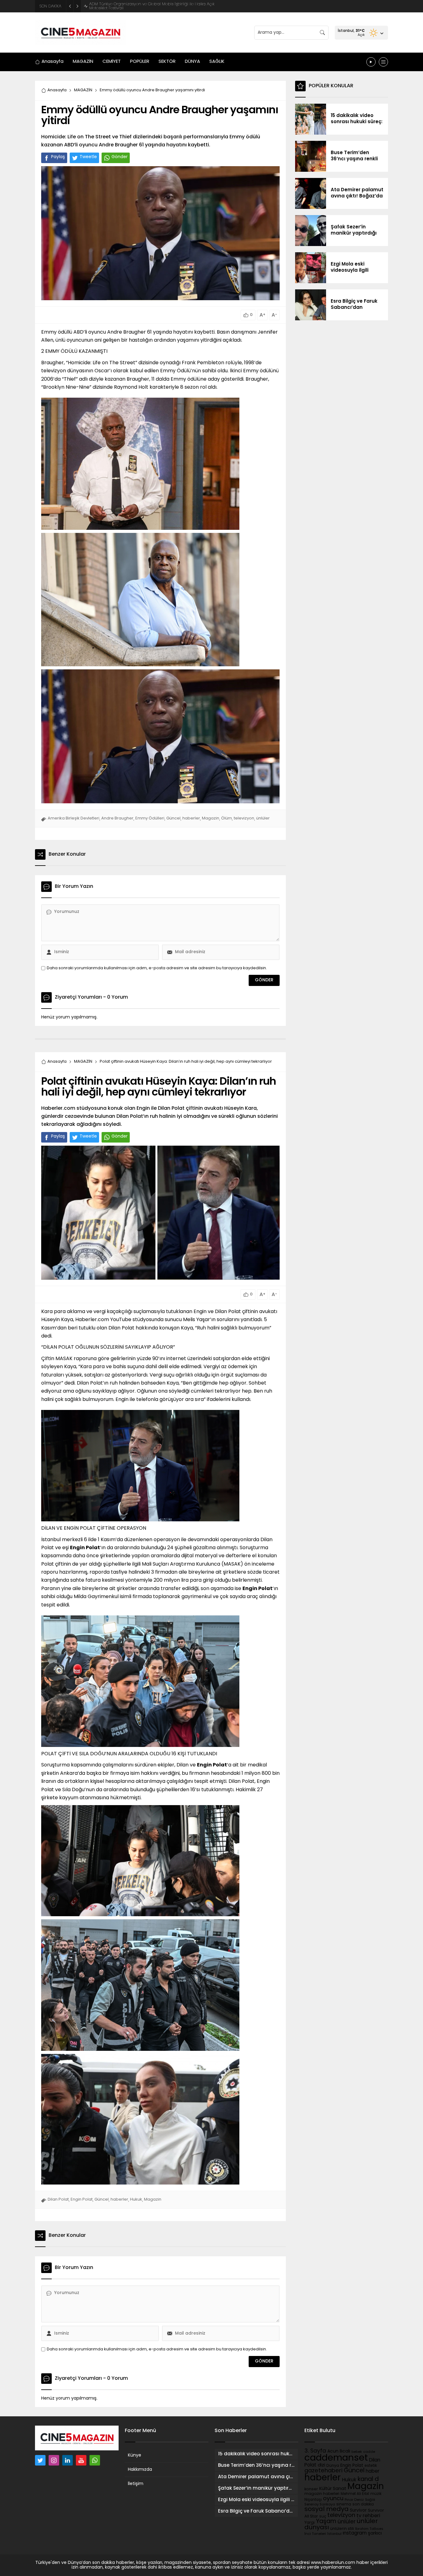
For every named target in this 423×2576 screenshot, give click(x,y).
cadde (369, 2452)
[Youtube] (81, 2460)
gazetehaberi (323, 2471)
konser (311, 2489)
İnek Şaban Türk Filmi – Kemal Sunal (124, 6)
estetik (371, 2466)
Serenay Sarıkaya (320, 2505)
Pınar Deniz (354, 2500)
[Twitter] (40, 2460)
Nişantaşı (313, 2500)
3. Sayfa (315, 2451)
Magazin (211, 818)
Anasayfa (57, 90)
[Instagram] (54, 2460)
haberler (191, 818)
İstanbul (334, 2534)
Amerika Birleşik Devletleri (74, 818)
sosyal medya (327, 2509)
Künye (135, 2455)
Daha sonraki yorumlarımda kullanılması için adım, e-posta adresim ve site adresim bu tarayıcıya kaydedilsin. (157, 968)
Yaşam (326, 2522)
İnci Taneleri (315, 2534)
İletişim (136, 2484)
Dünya (333, 2466)
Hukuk (136, 2200)
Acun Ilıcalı (339, 2451)
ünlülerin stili (342, 2529)
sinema (344, 2505)
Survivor (358, 2511)
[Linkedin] (68, 2460)
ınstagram (355, 2533)
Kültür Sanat (333, 2489)
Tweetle (88, 157)
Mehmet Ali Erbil (355, 2494)
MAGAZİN (83, 90)
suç (323, 2517)
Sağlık (370, 2500)
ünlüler (263, 818)
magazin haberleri (322, 2494)
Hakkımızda (140, 2470)
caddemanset (336, 2458)
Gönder (120, 157)
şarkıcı (375, 2533)
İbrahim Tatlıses (369, 2529)
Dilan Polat (58, 2200)
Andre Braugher (117, 818)
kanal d (368, 2480)
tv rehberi (368, 2516)
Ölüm (227, 818)
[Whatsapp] (95, 2460)
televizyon (244, 818)
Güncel (173, 818)
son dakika (363, 2505)
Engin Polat (82, 2200)
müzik (376, 2494)
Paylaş (58, 157)
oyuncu (333, 2499)
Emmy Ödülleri (150, 818)
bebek (357, 2452)
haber (373, 2471)
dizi (321, 2465)
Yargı (310, 2523)
